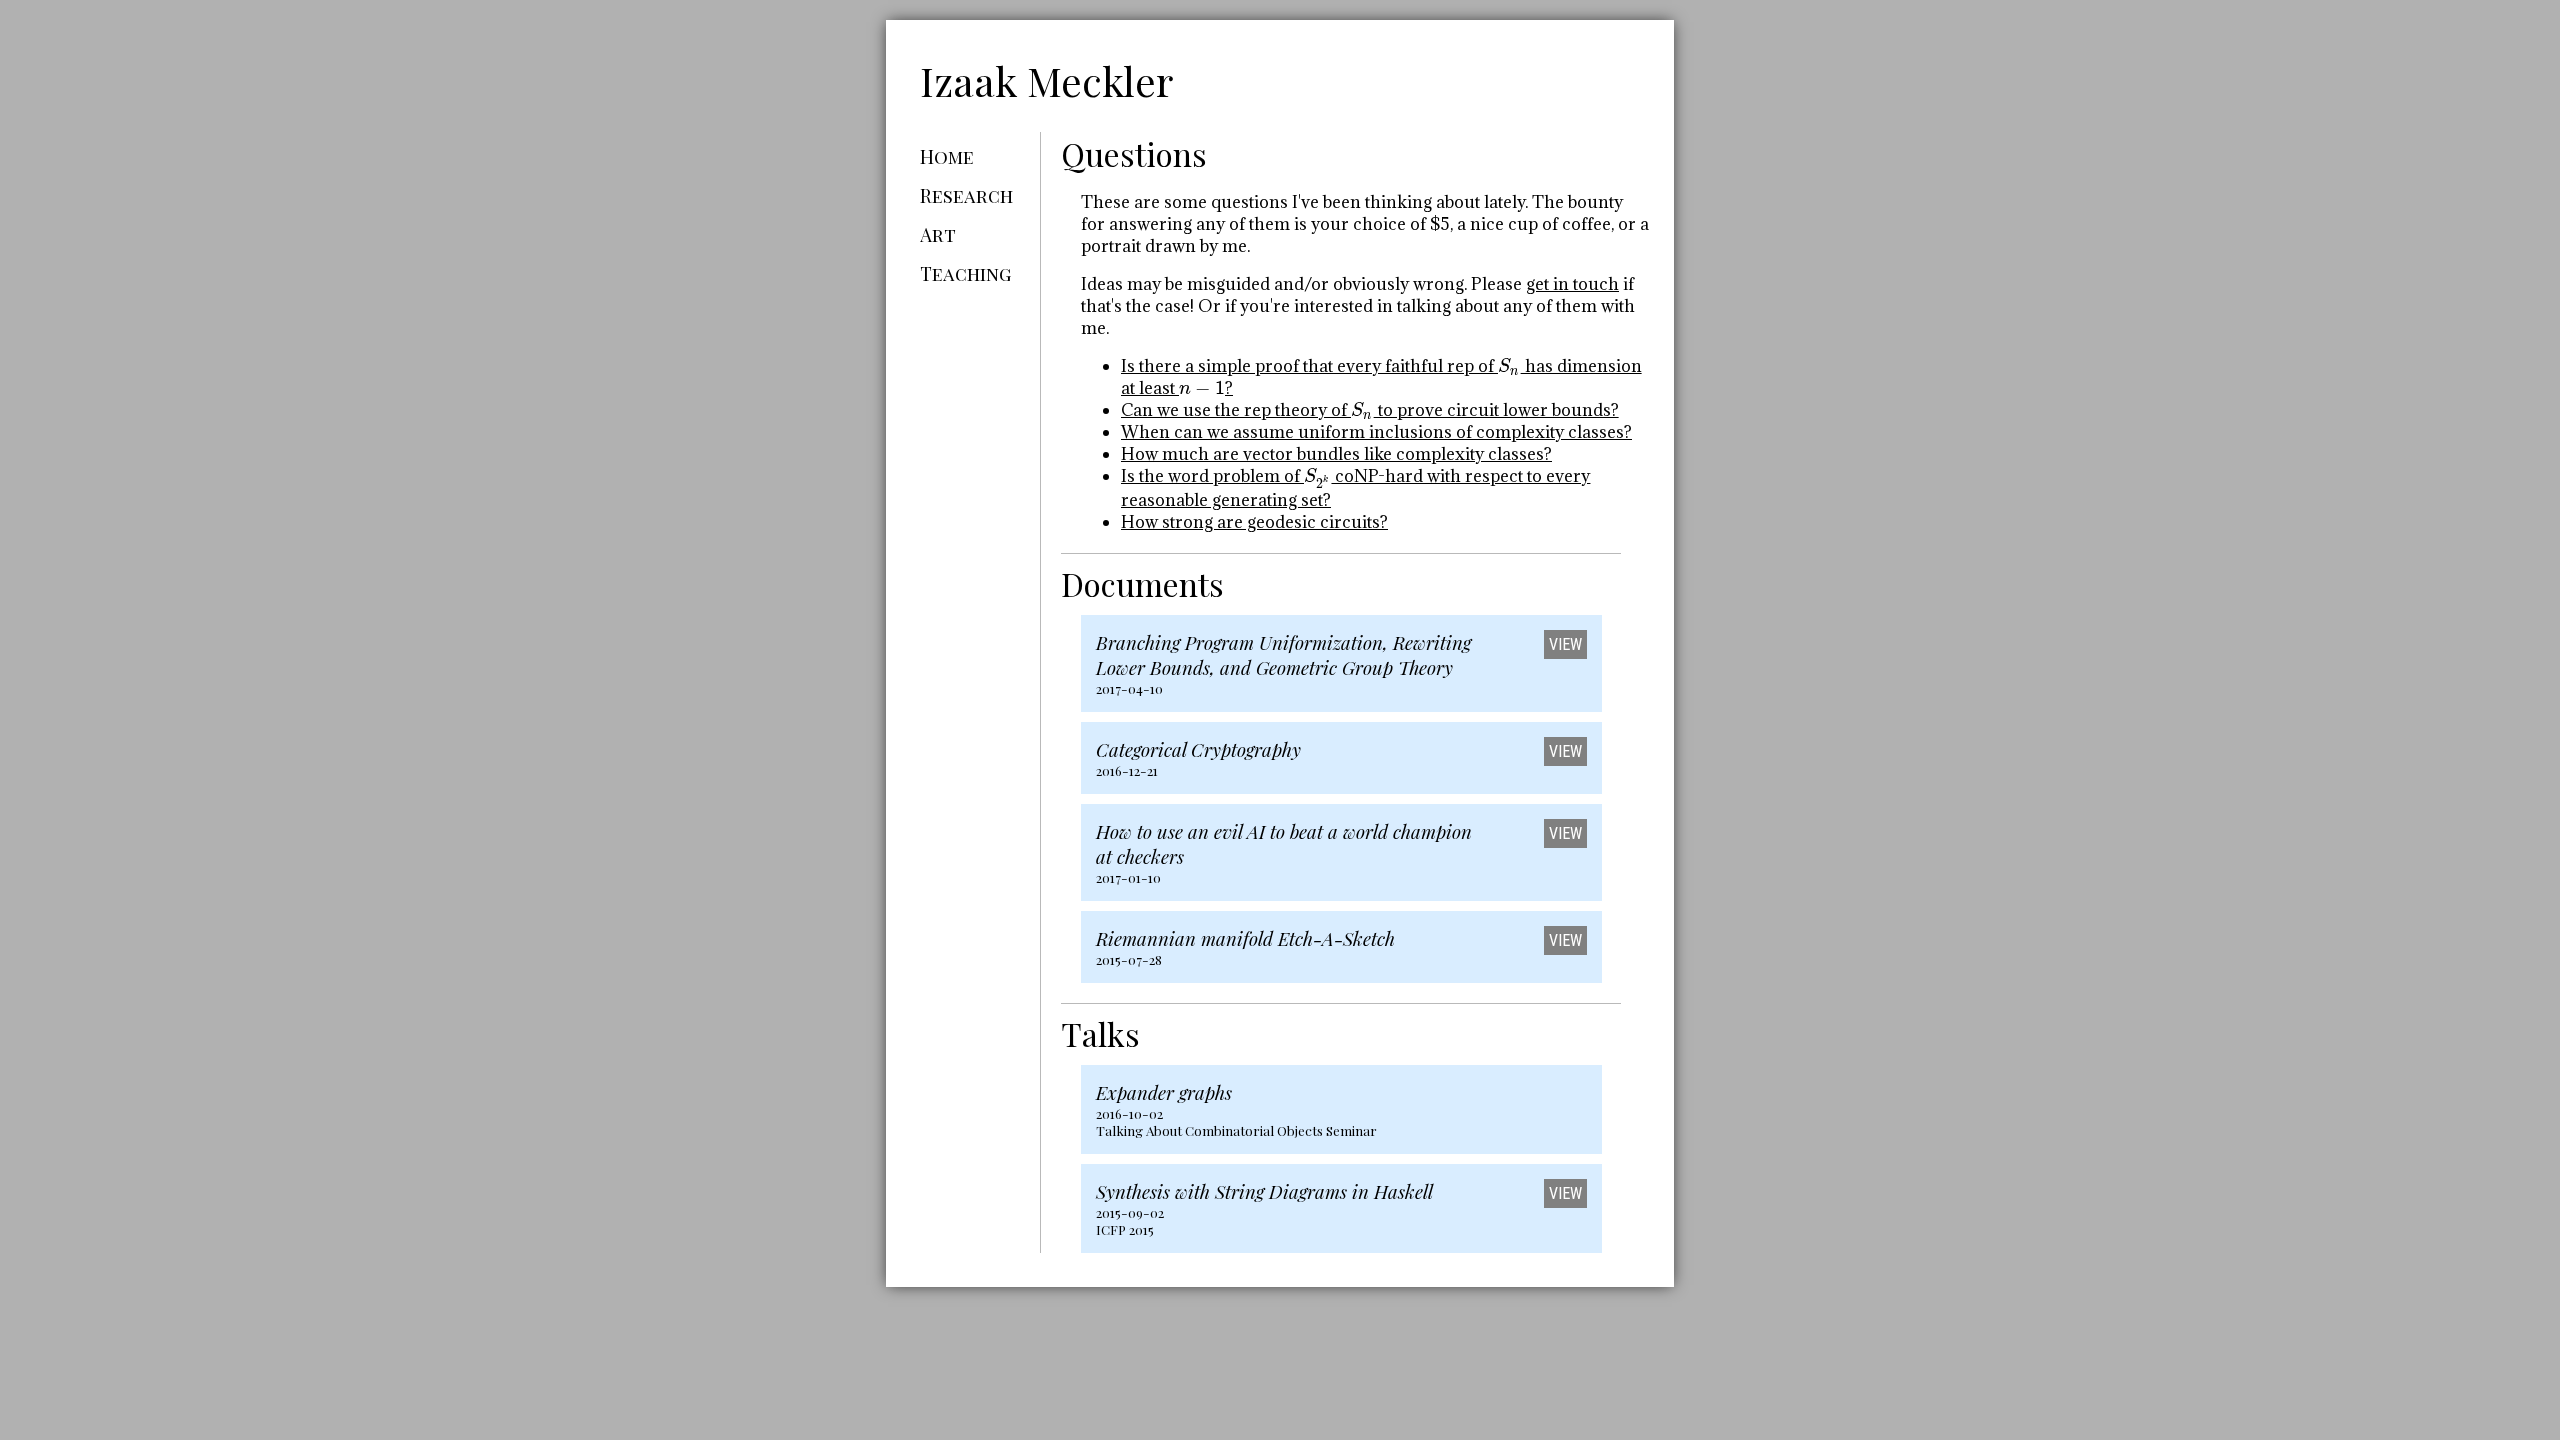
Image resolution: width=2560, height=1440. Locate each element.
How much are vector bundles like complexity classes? (1336, 454)
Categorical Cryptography (1198, 749)
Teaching (965, 273)
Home (947, 156)
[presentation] (1509, 366)
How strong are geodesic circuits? (1254, 522)
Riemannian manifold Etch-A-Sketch (1245, 938)
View (1565, 644)
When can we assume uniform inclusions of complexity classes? (1376, 432)
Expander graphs (1164, 1092)
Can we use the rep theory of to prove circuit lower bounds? (1370, 410)
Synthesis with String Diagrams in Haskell (1264, 1191)
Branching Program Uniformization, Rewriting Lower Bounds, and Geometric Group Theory (1283, 655)
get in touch (1572, 284)
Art (938, 234)
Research (966, 195)
